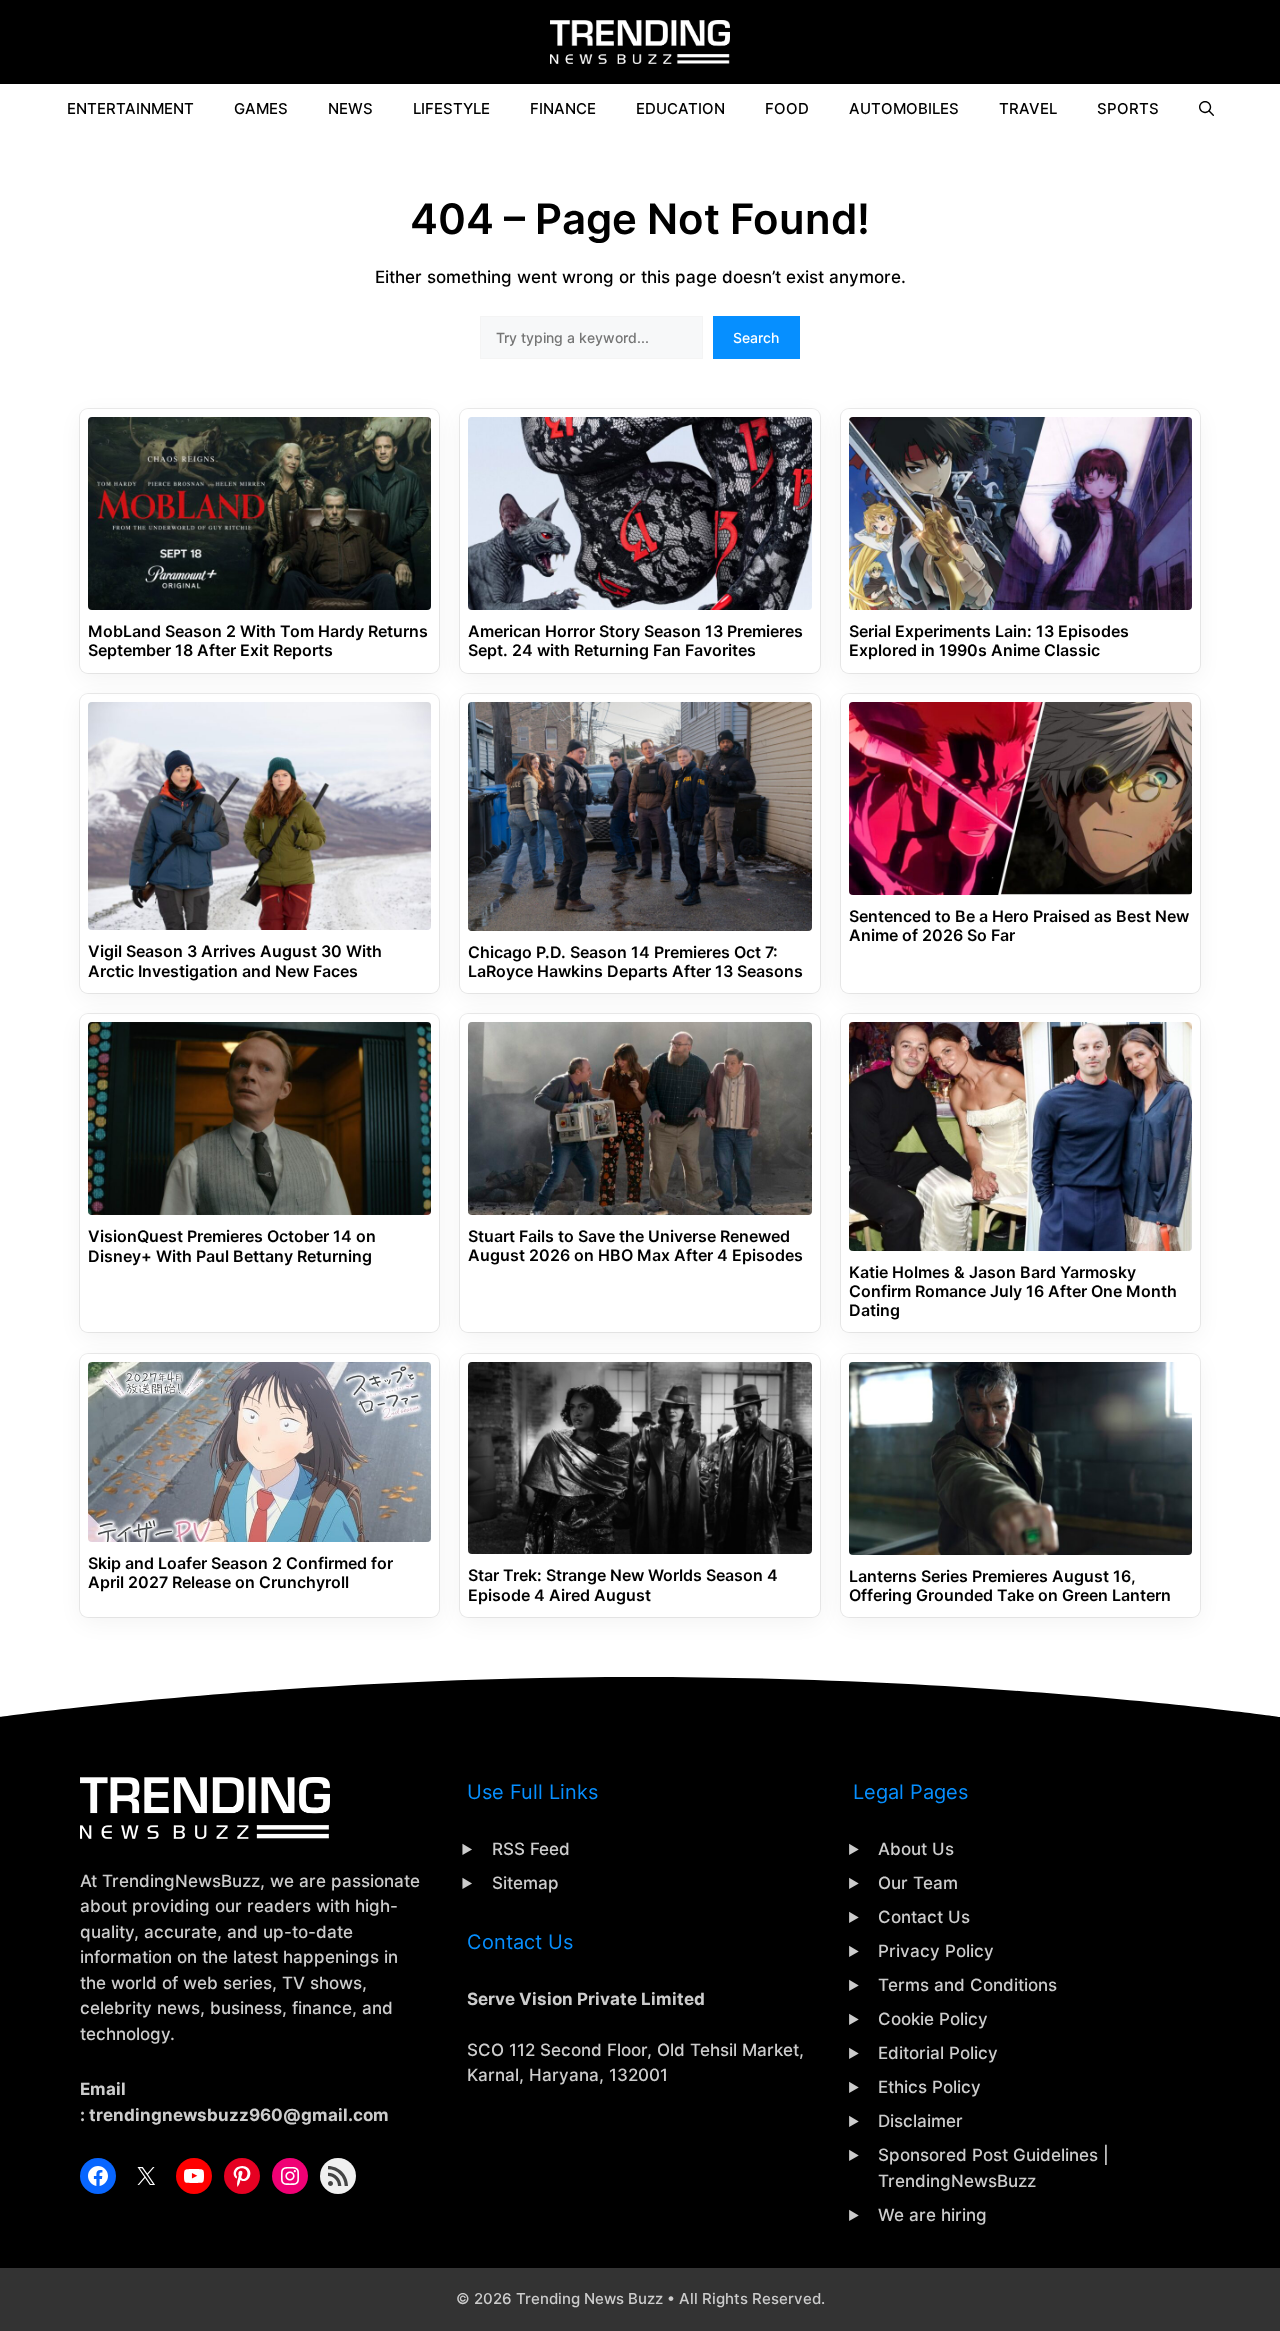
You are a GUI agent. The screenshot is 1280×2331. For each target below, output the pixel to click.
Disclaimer (920, 2121)
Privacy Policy (936, 1951)
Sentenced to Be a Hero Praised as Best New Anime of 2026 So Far (1019, 926)
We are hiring (932, 2215)
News (350, 108)
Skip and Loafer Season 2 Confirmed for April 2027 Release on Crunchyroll (240, 1573)
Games (261, 108)
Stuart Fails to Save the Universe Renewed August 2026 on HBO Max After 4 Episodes (635, 1246)
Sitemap (525, 1883)
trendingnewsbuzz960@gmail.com (239, 2115)
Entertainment (130, 108)
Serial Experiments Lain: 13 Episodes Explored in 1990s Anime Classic (989, 641)
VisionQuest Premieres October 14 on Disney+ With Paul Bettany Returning (232, 1246)
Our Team (918, 1883)
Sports (1128, 108)
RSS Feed (531, 1849)
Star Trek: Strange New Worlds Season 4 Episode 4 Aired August (623, 1585)
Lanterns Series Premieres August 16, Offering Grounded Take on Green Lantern (1010, 1586)
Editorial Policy (938, 2053)
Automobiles (904, 108)
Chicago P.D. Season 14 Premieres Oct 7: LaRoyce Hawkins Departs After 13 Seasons (635, 962)
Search (756, 337)
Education (680, 108)
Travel (1028, 108)
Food (787, 108)
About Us (916, 1849)
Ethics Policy (929, 2087)
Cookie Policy (933, 2019)
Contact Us (924, 1917)
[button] (1206, 109)
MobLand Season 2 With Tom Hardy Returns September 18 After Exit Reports (258, 641)
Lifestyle (451, 108)
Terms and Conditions (967, 1985)
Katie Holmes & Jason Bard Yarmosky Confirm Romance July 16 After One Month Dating (1013, 1291)
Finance (563, 108)
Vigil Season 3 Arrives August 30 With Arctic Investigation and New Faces (235, 961)
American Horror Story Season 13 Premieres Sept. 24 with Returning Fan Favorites (635, 641)
